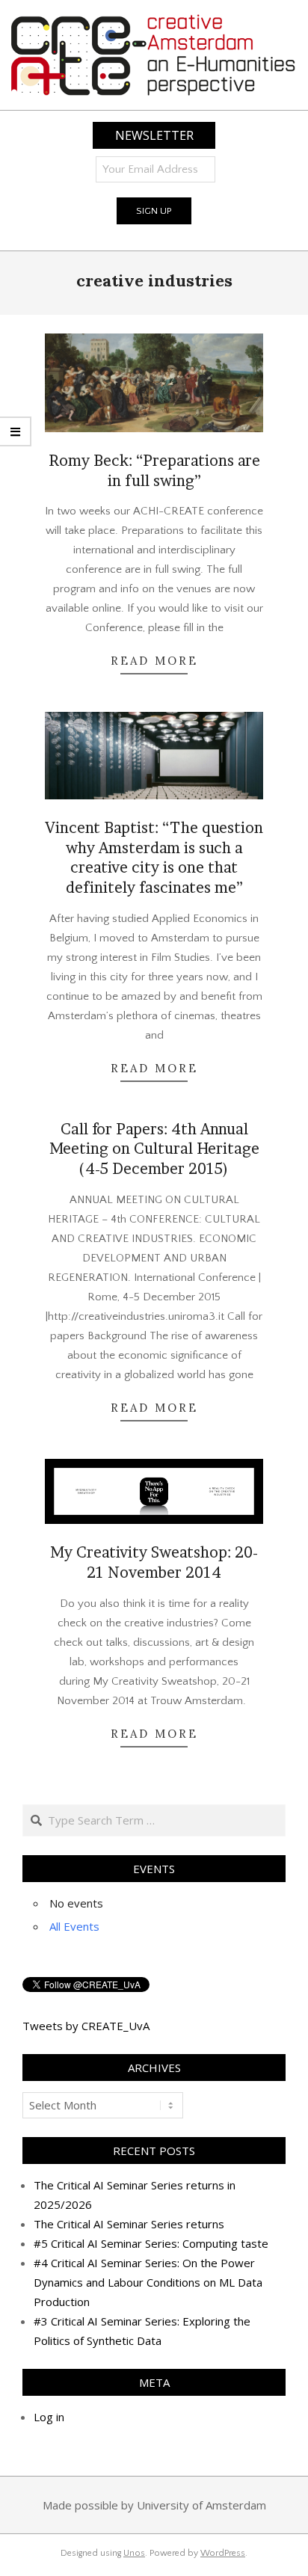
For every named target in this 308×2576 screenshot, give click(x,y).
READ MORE (154, 661)
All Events (74, 1926)
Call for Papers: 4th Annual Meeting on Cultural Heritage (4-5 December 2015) (154, 1149)
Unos (134, 2553)
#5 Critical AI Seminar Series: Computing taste (151, 2243)
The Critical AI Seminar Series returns (129, 2224)
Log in (49, 2417)
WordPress (223, 2553)
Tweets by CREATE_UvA (86, 2026)
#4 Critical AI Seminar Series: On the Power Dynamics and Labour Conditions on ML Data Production (148, 2282)
